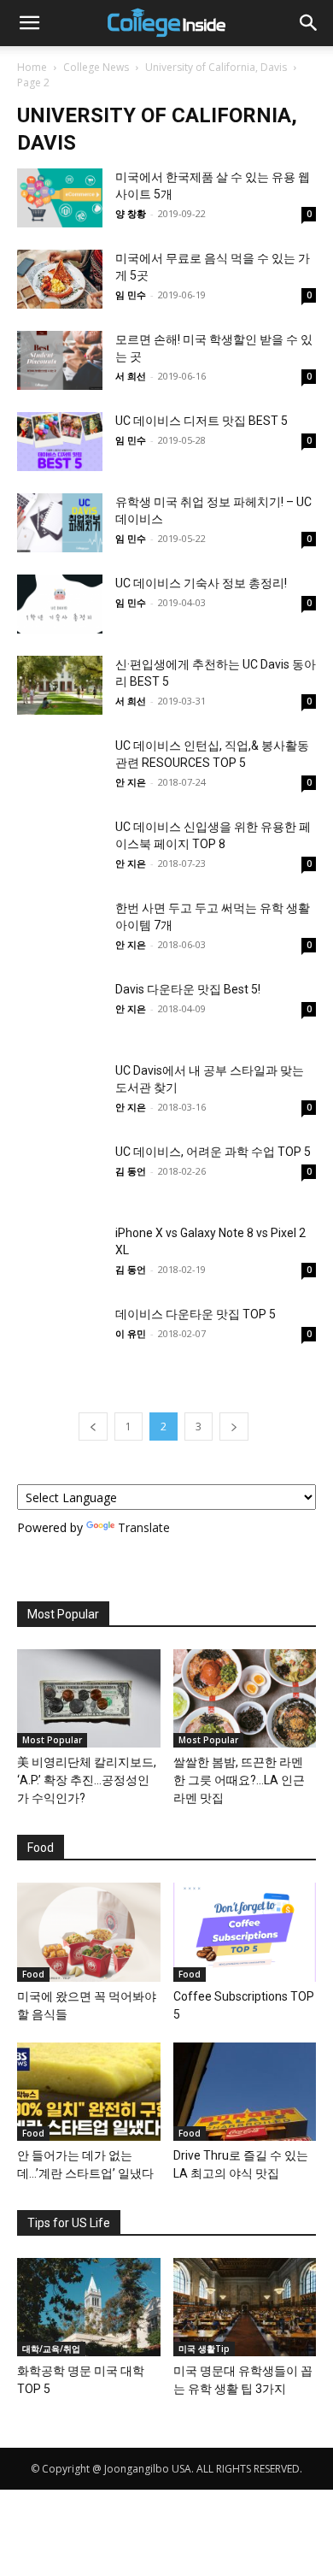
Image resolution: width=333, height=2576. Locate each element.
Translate (144, 1527)
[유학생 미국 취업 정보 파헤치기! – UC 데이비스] (60, 523)
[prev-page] (93, 1427)
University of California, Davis (216, 67)
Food (33, 1974)
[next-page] (234, 1427)
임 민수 (131, 295)
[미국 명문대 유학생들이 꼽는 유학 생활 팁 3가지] (245, 2307)
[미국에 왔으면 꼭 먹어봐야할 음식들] (89, 1932)
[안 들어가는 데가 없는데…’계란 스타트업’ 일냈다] (89, 2092)
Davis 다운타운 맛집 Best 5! (188, 989)
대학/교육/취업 (51, 2349)
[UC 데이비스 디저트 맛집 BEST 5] (60, 442)
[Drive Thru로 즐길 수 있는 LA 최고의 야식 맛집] (245, 2092)
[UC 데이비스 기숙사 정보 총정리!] (60, 604)
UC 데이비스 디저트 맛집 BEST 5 (202, 421)
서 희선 (131, 376)
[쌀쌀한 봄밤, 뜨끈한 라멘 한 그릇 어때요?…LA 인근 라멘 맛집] (245, 1698)
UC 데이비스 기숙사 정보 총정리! (201, 583)
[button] (29, 23)
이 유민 (131, 1333)
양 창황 (131, 213)
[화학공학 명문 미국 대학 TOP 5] (89, 2307)
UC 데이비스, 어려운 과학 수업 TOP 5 (213, 1152)
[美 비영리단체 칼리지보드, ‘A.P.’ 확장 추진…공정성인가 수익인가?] (89, 1698)
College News (96, 67)
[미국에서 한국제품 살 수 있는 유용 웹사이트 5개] (60, 198)
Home (32, 67)
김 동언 (131, 1171)
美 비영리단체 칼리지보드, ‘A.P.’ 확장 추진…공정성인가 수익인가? (87, 1780)
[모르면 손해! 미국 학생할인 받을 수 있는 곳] (60, 360)
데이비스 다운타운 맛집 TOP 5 (196, 1314)
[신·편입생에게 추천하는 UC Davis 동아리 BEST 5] (60, 685)
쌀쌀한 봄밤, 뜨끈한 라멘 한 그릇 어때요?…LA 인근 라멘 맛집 (239, 1780)
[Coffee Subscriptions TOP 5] (245, 1932)
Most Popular (52, 1740)
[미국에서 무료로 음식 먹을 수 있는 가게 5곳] (60, 279)
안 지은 (131, 782)
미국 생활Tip (204, 2349)
